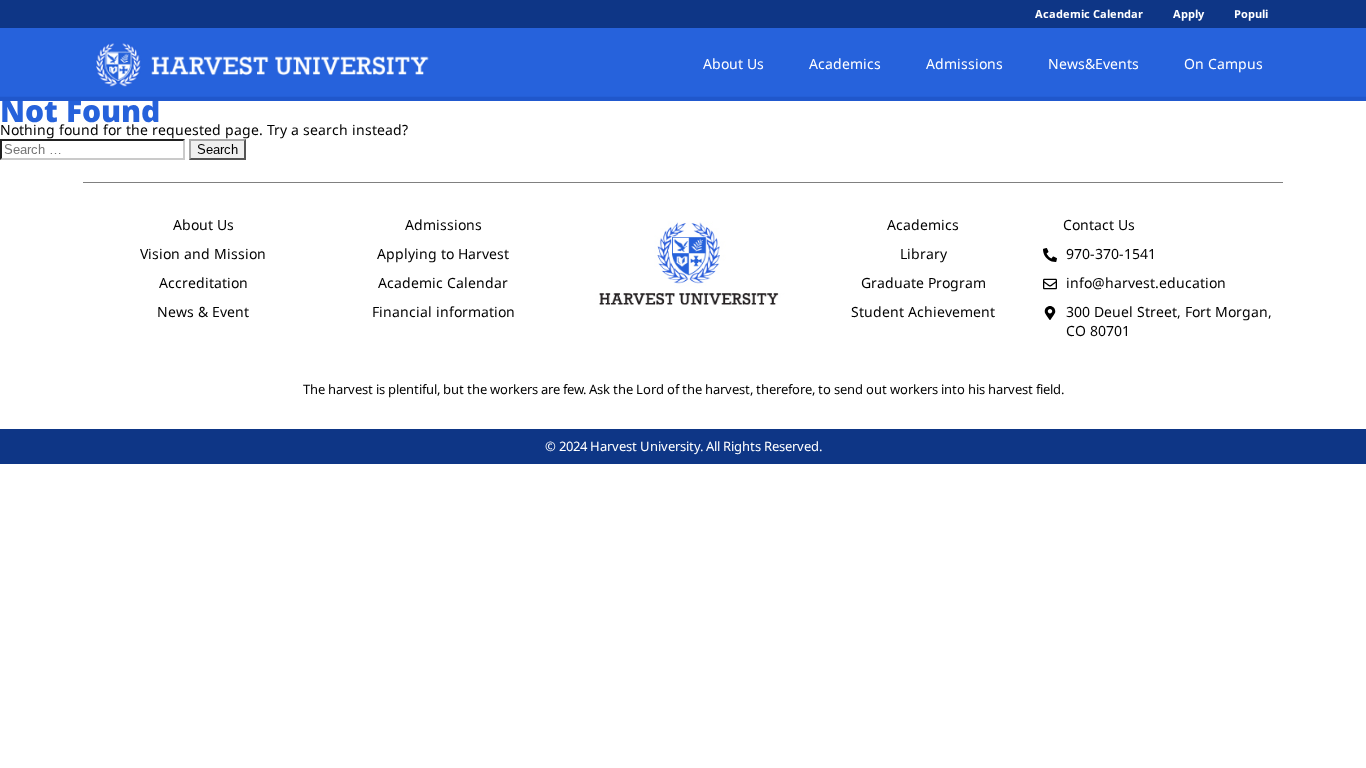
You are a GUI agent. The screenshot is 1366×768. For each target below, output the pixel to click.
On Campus (1223, 63)
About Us (733, 63)
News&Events (1093, 63)
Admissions (964, 63)
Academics (845, 63)
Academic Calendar (1089, 13)
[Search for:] (94, 148)
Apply (1188, 13)
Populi (1251, 13)
